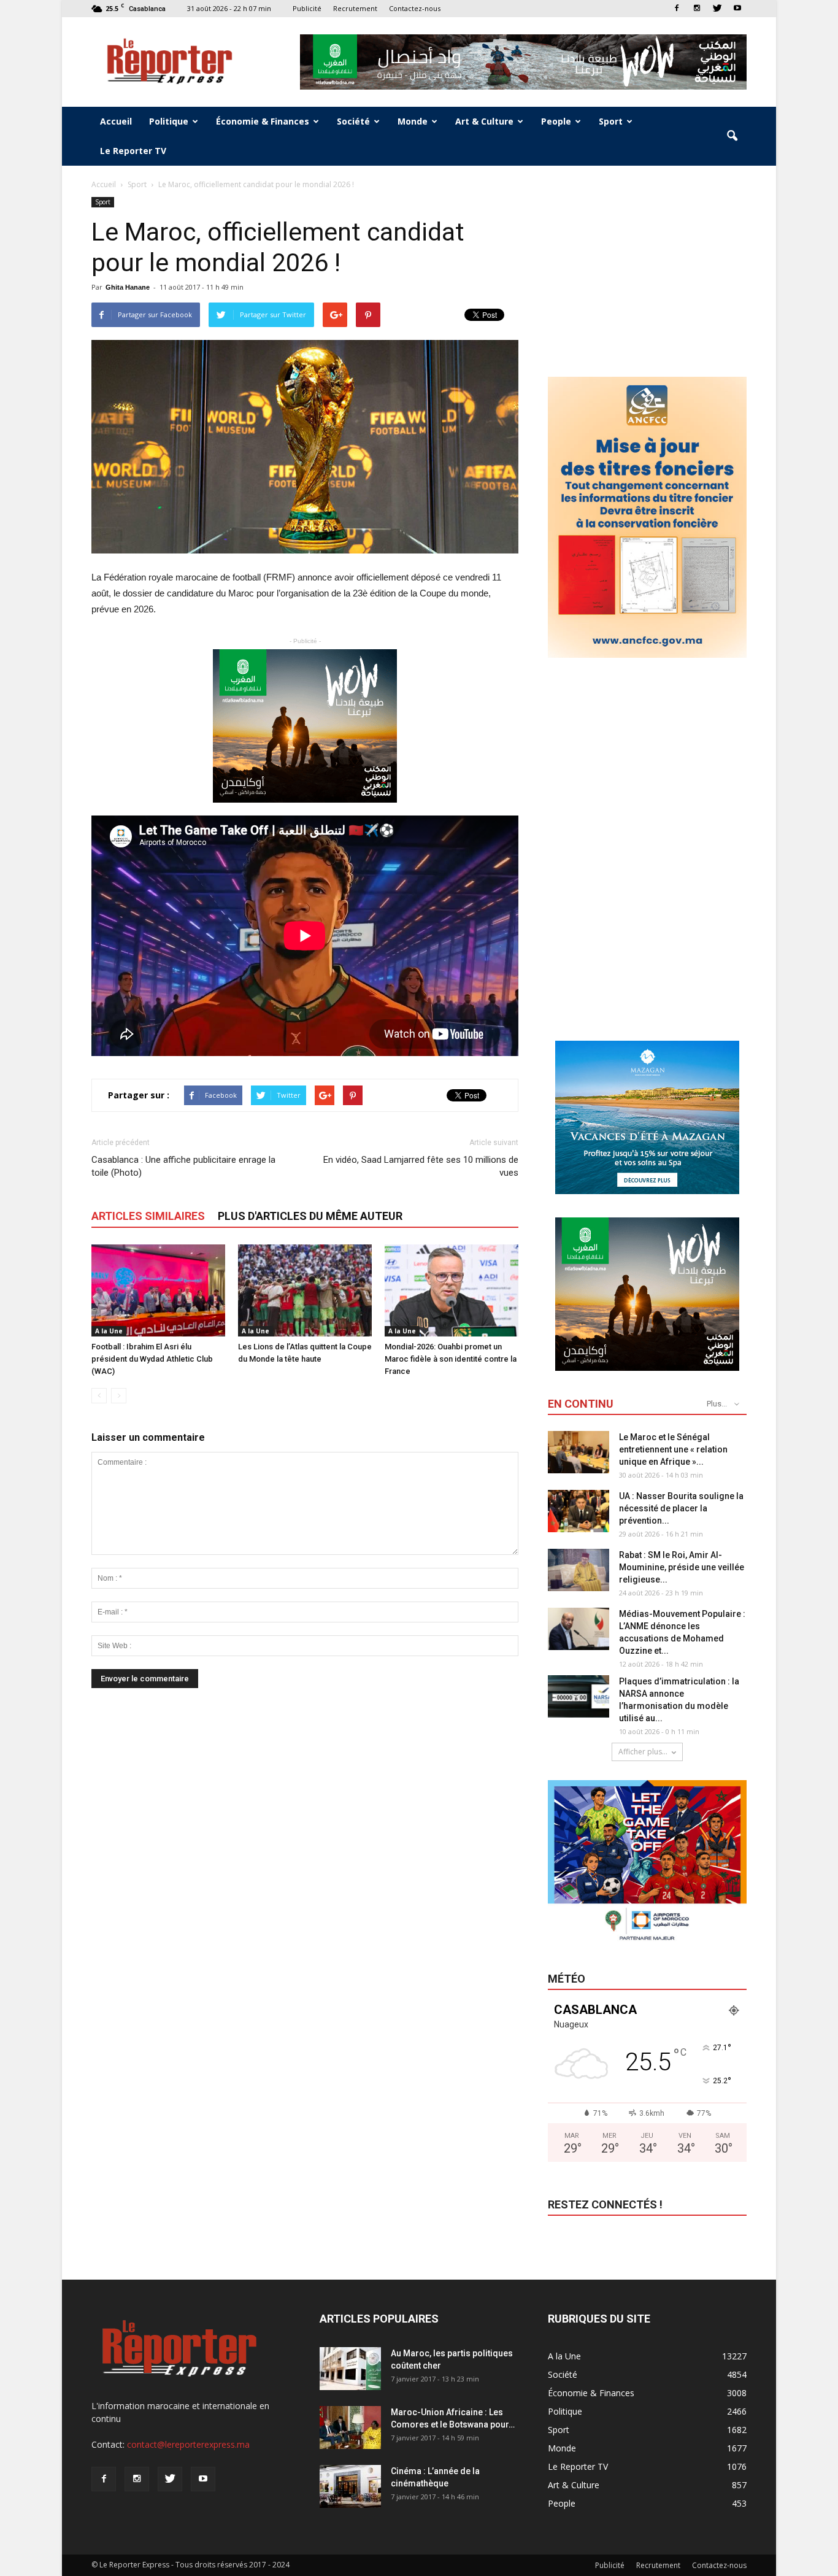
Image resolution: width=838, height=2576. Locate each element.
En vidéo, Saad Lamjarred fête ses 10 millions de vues (421, 1166)
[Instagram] (697, 8)
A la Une (109, 1331)
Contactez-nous (415, 8)
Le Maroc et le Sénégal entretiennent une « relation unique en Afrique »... (673, 1449)
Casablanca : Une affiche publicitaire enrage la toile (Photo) (183, 1166)
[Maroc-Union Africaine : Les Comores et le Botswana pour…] (350, 2428)
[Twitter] (717, 8)
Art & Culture (484, 121)
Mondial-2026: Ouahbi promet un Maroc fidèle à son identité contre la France (451, 1359)
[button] (732, 136)
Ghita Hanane (128, 287)
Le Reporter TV (133, 151)
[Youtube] (737, 8)
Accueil (116, 121)
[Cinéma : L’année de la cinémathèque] (350, 2486)
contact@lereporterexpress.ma (188, 2444)
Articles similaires (148, 1216)
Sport (611, 121)
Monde (413, 121)
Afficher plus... (643, 1752)
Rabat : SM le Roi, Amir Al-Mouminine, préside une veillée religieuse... (682, 1567)
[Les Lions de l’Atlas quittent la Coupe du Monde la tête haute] (305, 1290)
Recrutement (355, 8)
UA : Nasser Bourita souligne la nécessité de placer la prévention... (681, 1508)
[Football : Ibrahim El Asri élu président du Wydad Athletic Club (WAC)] (158, 1290)
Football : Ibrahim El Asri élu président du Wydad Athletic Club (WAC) (152, 1359)
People (556, 121)
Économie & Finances (263, 121)
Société (353, 121)
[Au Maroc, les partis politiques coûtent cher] (350, 2369)
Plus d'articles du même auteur (310, 1216)
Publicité (307, 8)
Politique (169, 121)
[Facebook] (677, 8)
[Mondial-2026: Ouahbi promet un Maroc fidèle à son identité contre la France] (452, 1290)
